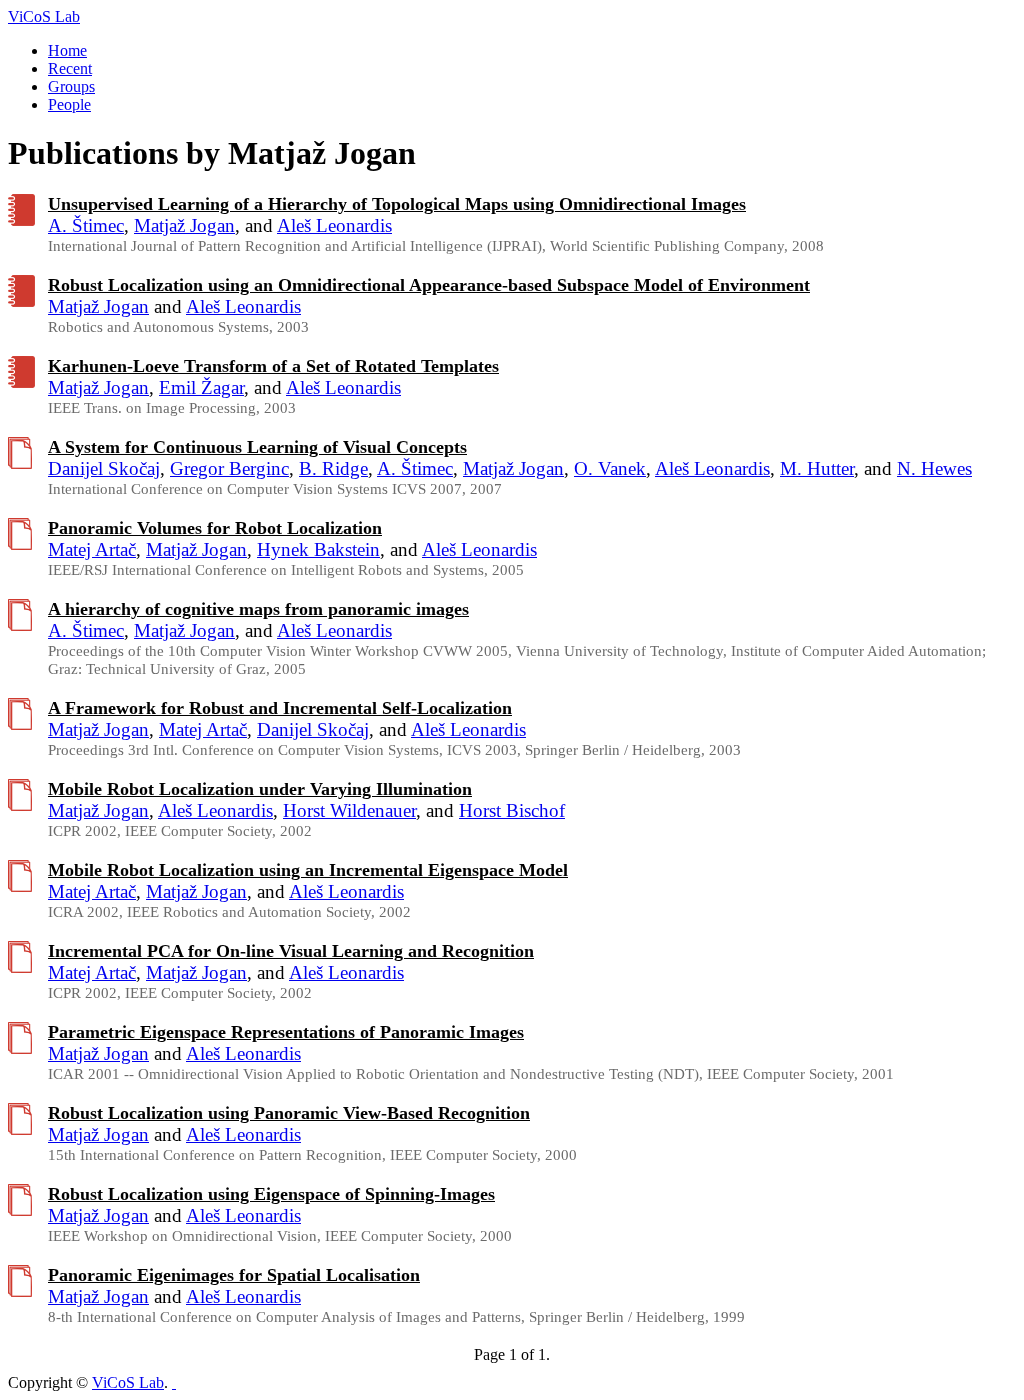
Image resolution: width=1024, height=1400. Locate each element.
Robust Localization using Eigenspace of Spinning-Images (271, 1194)
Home (67, 50)
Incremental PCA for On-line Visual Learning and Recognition (291, 951)
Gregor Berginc (229, 468)
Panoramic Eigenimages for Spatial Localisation (234, 1275)
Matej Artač (92, 549)
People (69, 104)
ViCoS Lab (44, 16)
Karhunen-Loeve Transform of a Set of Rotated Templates (273, 366)
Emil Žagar (201, 387)
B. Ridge (333, 468)
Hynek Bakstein (318, 549)
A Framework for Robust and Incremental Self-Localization (280, 708)
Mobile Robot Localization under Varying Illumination (260, 789)
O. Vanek (610, 468)
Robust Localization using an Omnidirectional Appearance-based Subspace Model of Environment (429, 285)
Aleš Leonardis (334, 225)
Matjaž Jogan (184, 225)
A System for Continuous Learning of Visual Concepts (257, 447)
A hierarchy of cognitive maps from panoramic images (258, 609)
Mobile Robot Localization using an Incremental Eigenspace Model (308, 870)
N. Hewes (934, 468)
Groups (71, 86)
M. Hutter (817, 468)
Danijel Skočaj (104, 468)
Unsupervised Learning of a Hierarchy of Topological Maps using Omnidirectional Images (397, 204)
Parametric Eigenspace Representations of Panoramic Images (286, 1032)
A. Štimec (86, 225)
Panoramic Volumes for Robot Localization (215, 528)
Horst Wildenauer (349, 810)
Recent (70, 68)
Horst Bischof (512, 810)
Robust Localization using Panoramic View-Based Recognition (289, 1113)
